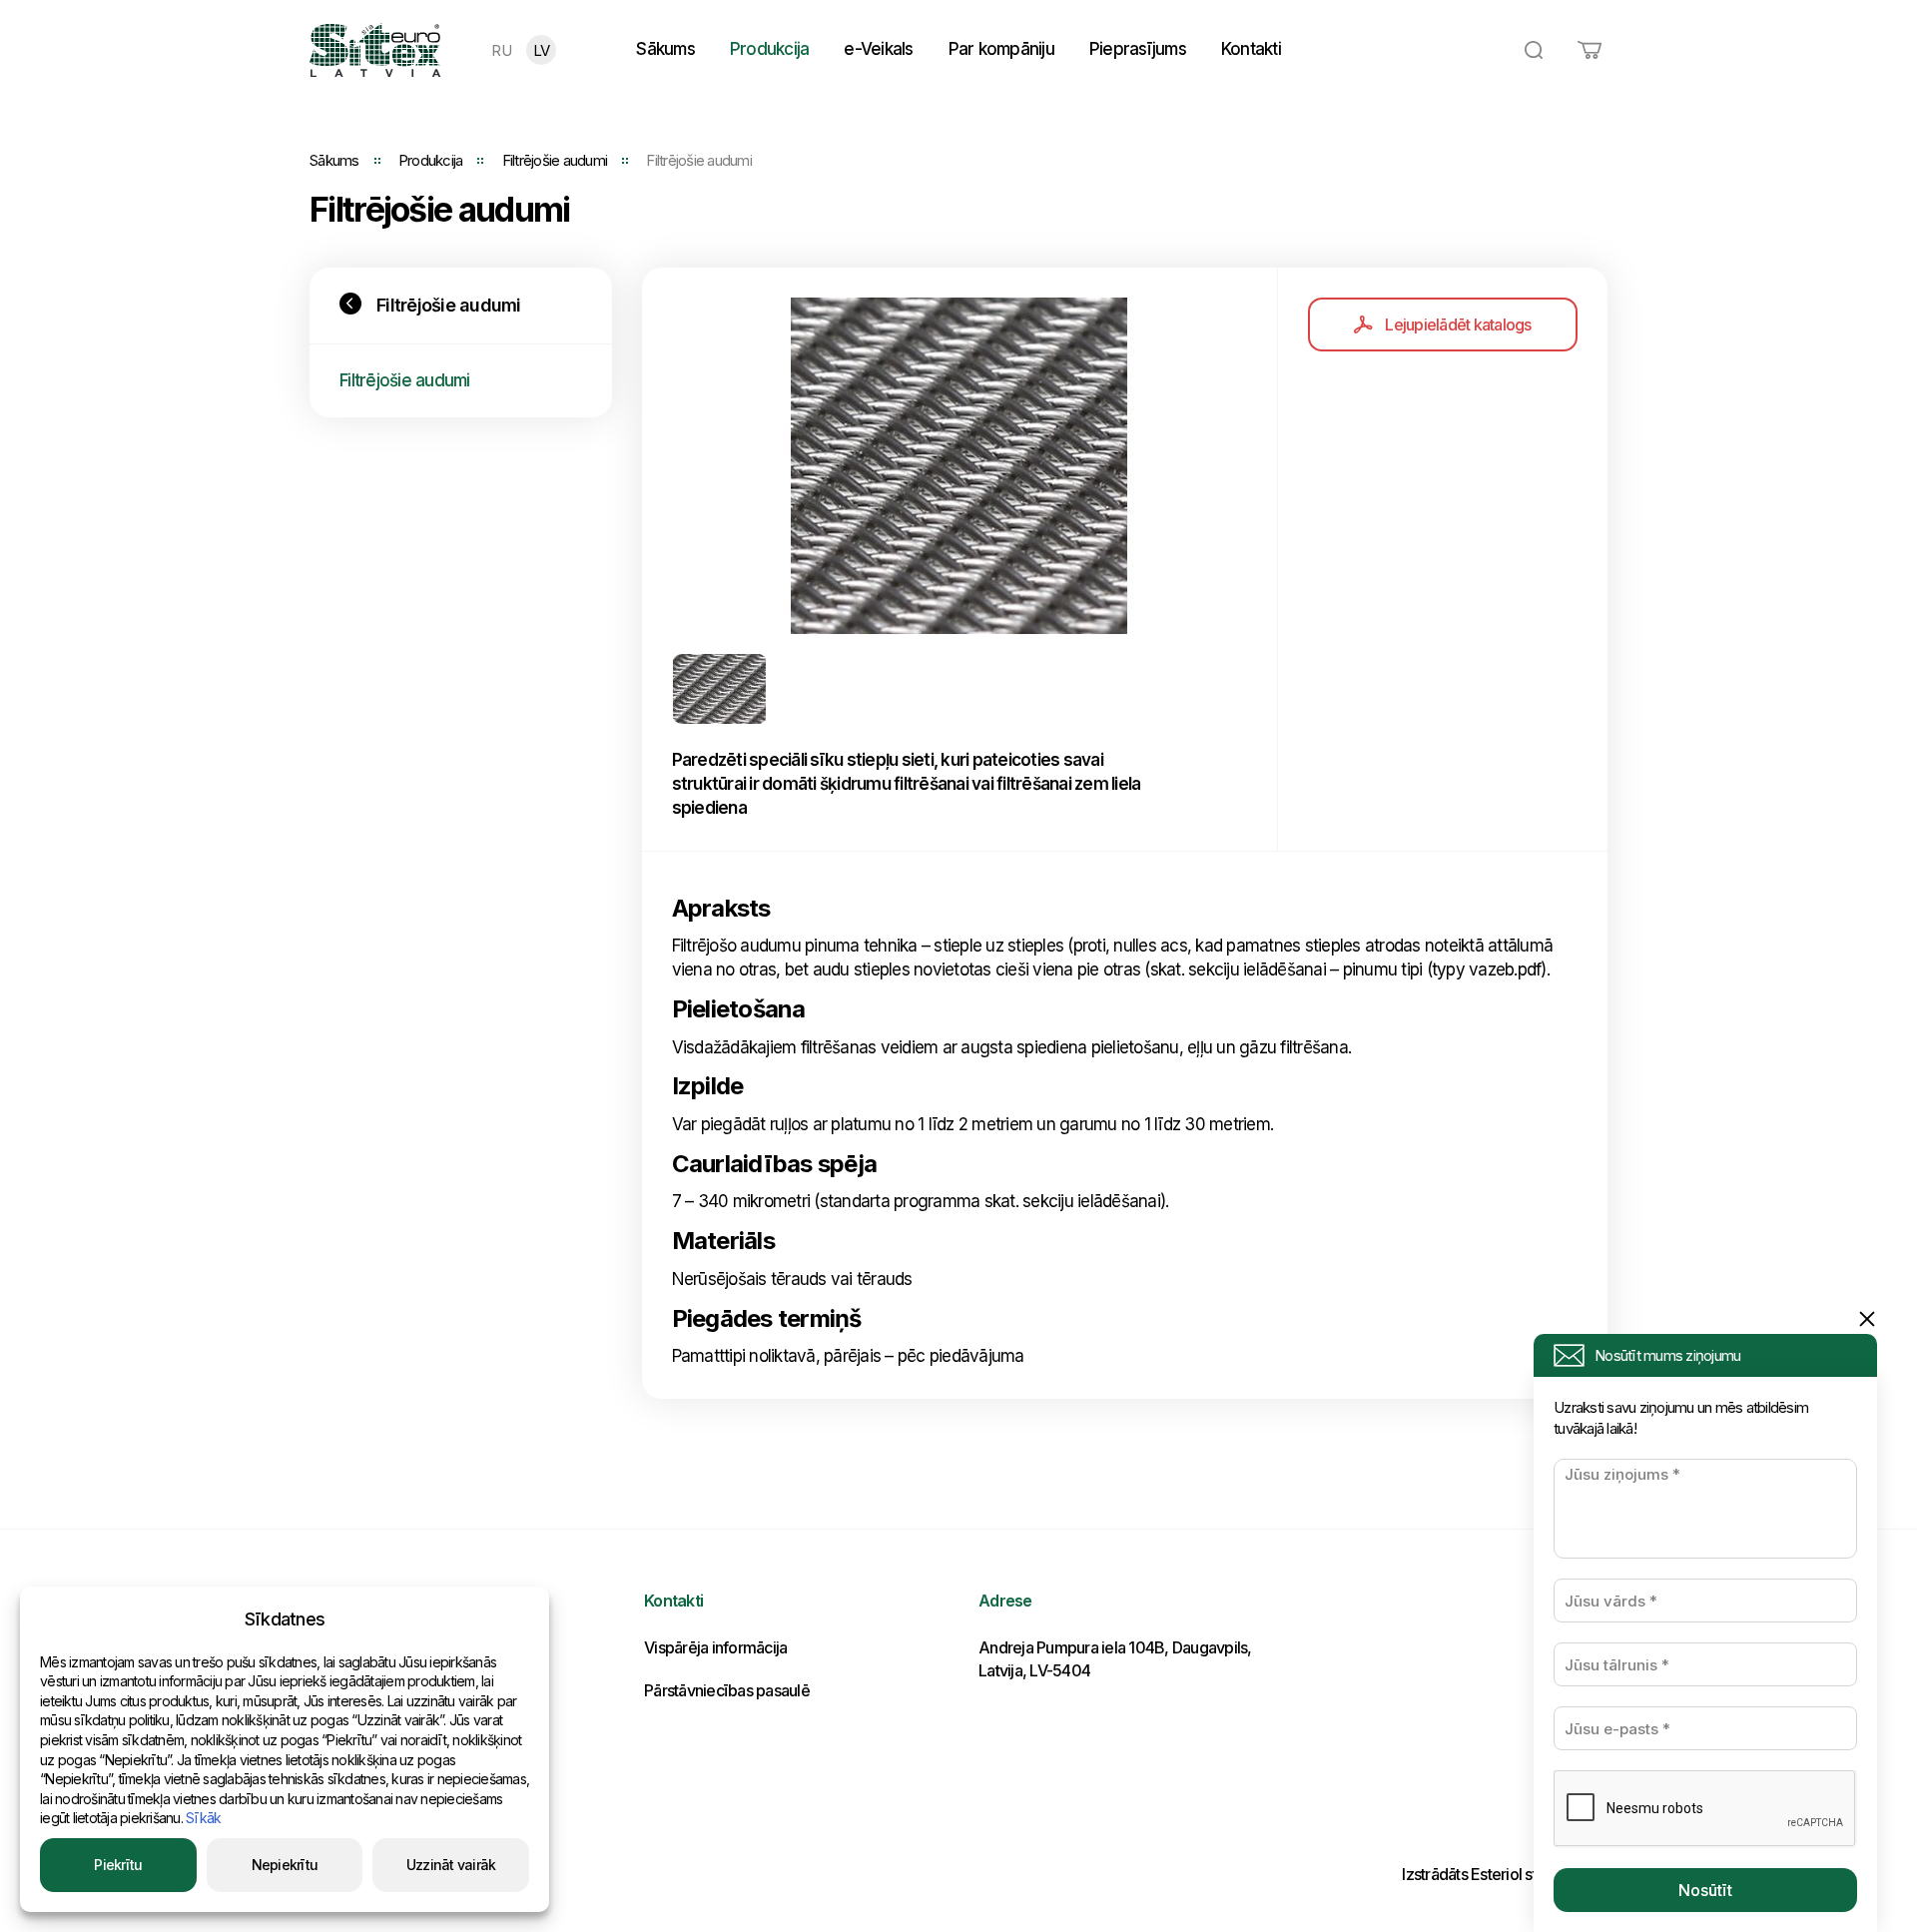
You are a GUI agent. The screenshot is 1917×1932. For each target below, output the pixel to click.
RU (501, 50)
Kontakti (1251, 49)
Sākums (665, 49)
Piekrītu (118, 1865)
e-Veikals (878, 49)
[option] (960, 466)
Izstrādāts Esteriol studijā (1485, 1874)
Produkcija (770, 49)
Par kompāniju (1001, 49)
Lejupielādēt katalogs (1458, 324)
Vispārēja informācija (715, 1647)
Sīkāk (203, 1818)
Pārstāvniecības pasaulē (727, 1690)
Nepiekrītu (285, 1865)
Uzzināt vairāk (451, 1865)
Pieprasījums (1138, 49)
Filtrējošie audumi (555, 160)
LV (542, 50)
